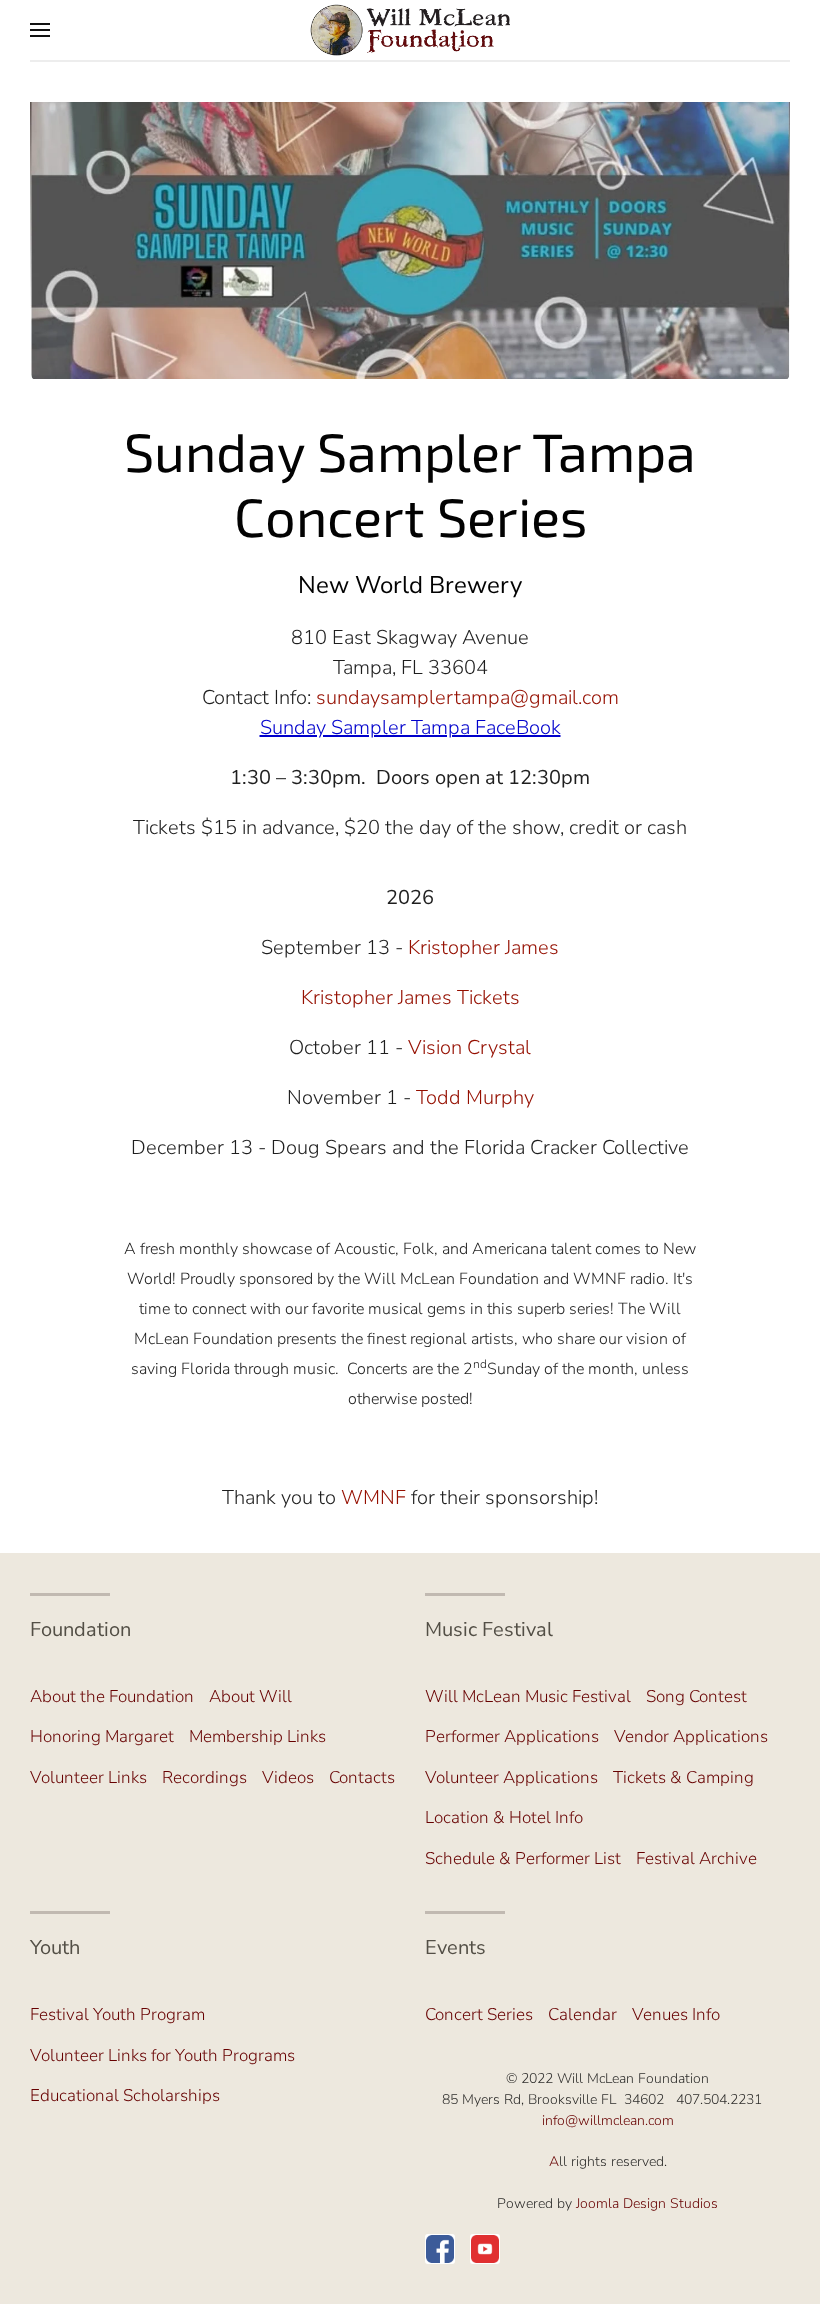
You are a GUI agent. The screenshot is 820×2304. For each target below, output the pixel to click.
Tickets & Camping (683, 1777)
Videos (288, 1777)
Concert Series (479, 2014)
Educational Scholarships (125, 2095)
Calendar (582, 2014)
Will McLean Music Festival (528, 1696)
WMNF (373, 1497)
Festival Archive (696, 1858)
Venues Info (676, 2014)
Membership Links (257, 1736)
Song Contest (696, 1696)
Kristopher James (483, 947)
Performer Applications (512, 1736)
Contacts (362, 1777)
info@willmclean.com (608, 2120)
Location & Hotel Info (504, 1817)
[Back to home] (410, 30)
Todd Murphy (475, 1097)
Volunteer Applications (511, 1777)
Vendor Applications (691, 1736)
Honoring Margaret (102, 1736)
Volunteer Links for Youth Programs (162, 2055)
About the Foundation (112, 1696)
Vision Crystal (469, 1047)
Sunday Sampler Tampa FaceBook (410, 727)
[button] (40, 30)
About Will (250, 1696)
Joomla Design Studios (647, 2203)
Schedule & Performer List (523, 1858)
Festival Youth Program (117, 2014)
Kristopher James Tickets (410, 997)
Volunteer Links (88, 1777)
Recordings (204, 1777)
